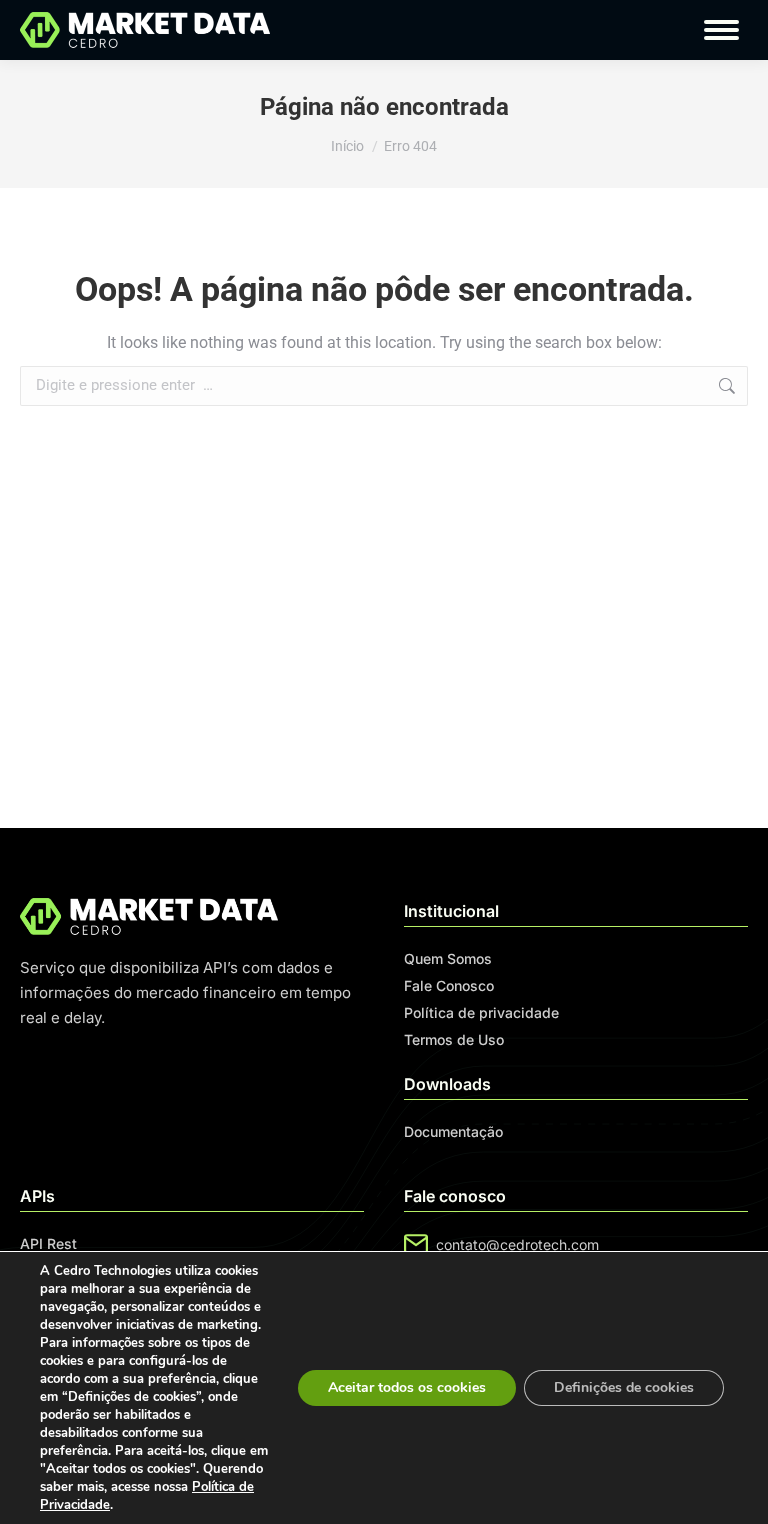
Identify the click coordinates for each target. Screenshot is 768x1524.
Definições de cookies (624, 1387)
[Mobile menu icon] (721, 30)
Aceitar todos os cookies (407, 1387)
